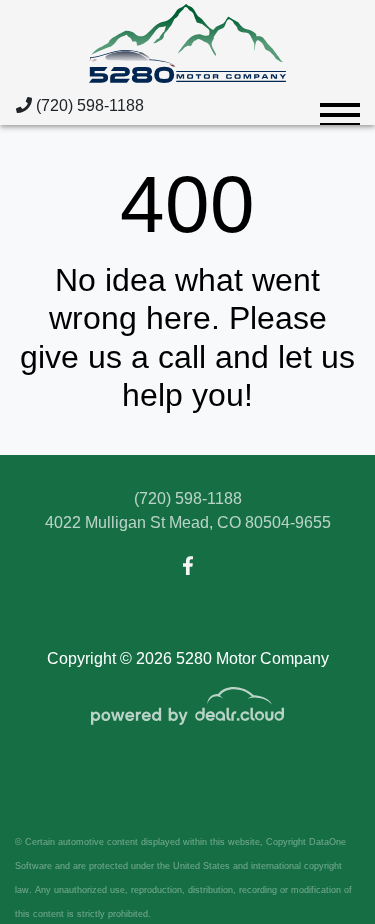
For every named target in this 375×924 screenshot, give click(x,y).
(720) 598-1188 (88, 105)
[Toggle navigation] (340, 106)
